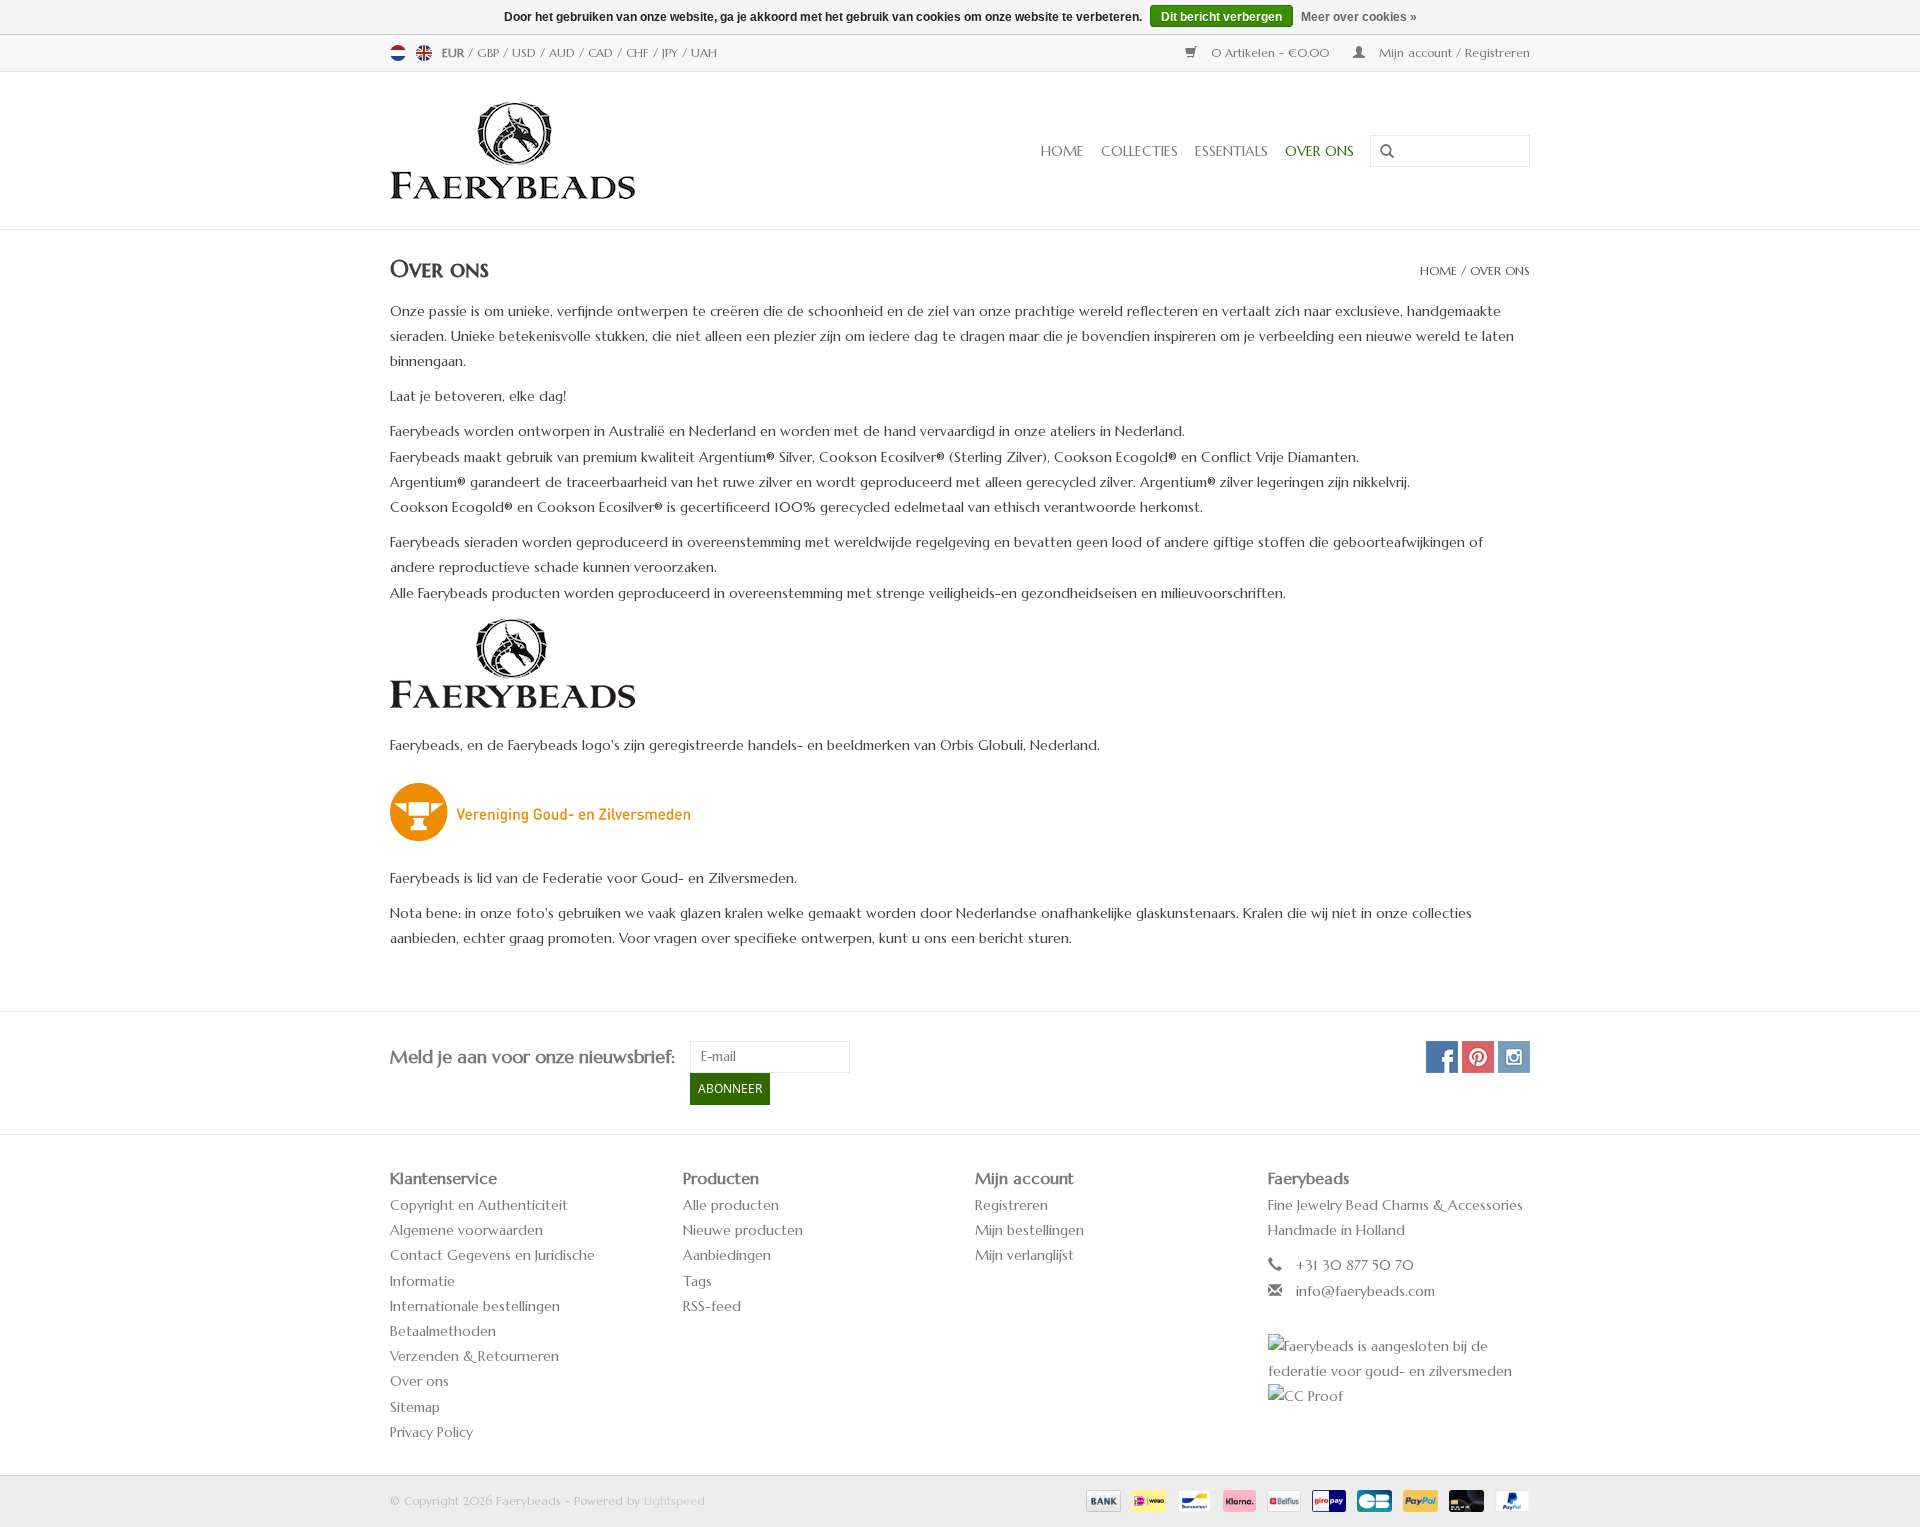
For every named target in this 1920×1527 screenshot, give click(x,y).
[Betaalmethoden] (1102, 1499)
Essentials (1231, 151)
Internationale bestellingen (475, 1306)
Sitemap (415, 1407)
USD (526, 52)
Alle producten (731, 1205)
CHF (639, 52)
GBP (490, 52)
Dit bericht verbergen (1221, 17)
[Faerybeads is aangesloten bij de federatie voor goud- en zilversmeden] (1399, 1359)
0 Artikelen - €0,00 (1270, 52)
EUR (455, 52)
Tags (697, 1281)
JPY (672, 52)
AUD (564, 52)
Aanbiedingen (727, 1255)
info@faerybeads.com (1365, 1291)
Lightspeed (674, 1500)
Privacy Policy (431, 1432)
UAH (704, 52)
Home (1062, 151)
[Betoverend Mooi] (578, 150)
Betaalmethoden (443, 1331)
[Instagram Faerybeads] (1514, 1057)
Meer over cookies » (1359, 17)
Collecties (1139, 151)
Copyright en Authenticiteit (479, 1205)
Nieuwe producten (743, 1230)
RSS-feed (712, 1306)
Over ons (1319, 151)
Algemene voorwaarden (466, 1230)
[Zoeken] (1380, 152)
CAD (602, 52)
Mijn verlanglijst (1024, 1255)
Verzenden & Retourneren (474, 1356)
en (424, 53)
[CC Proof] (1399, 1396)
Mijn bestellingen (1029, 1230)
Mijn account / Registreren (1452, 52)
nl (398, 53)
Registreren (1011, 1205)
